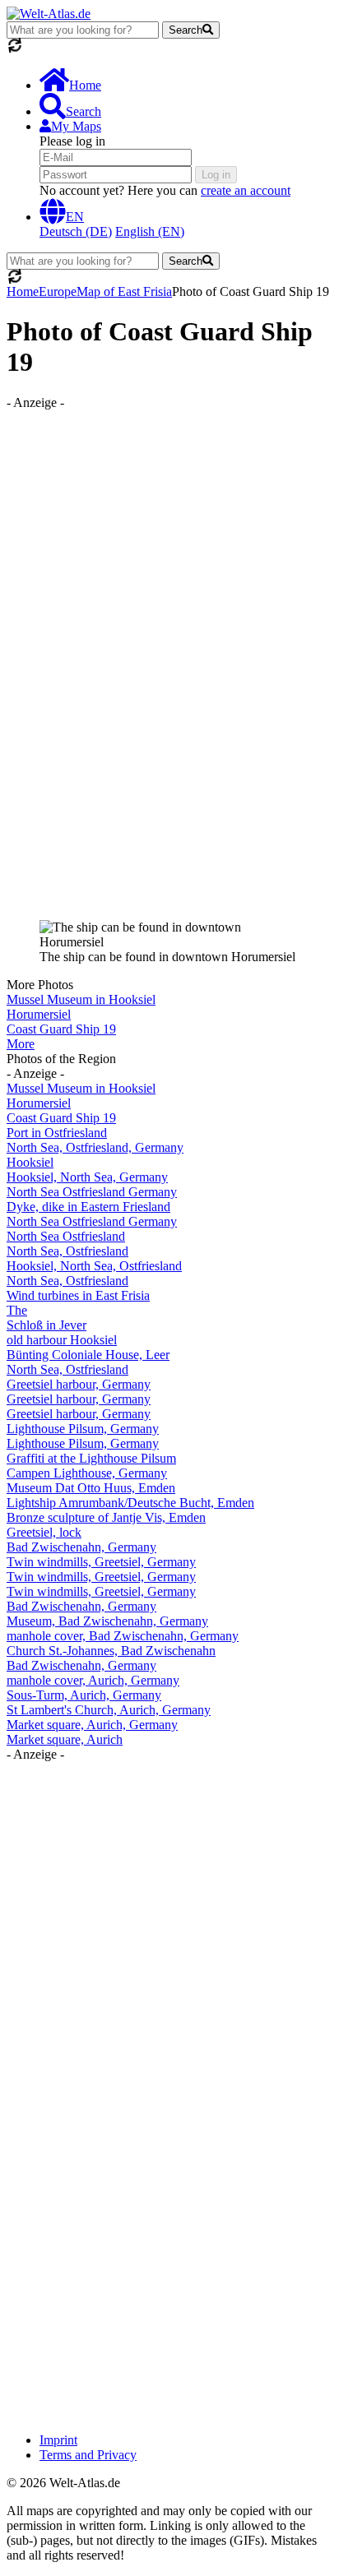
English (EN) (150, 231)
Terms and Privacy (88, 2455)
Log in (216, 175)
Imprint (58, 2440)
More (21, 1044)
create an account (246, 190)
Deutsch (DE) (76, 231)
